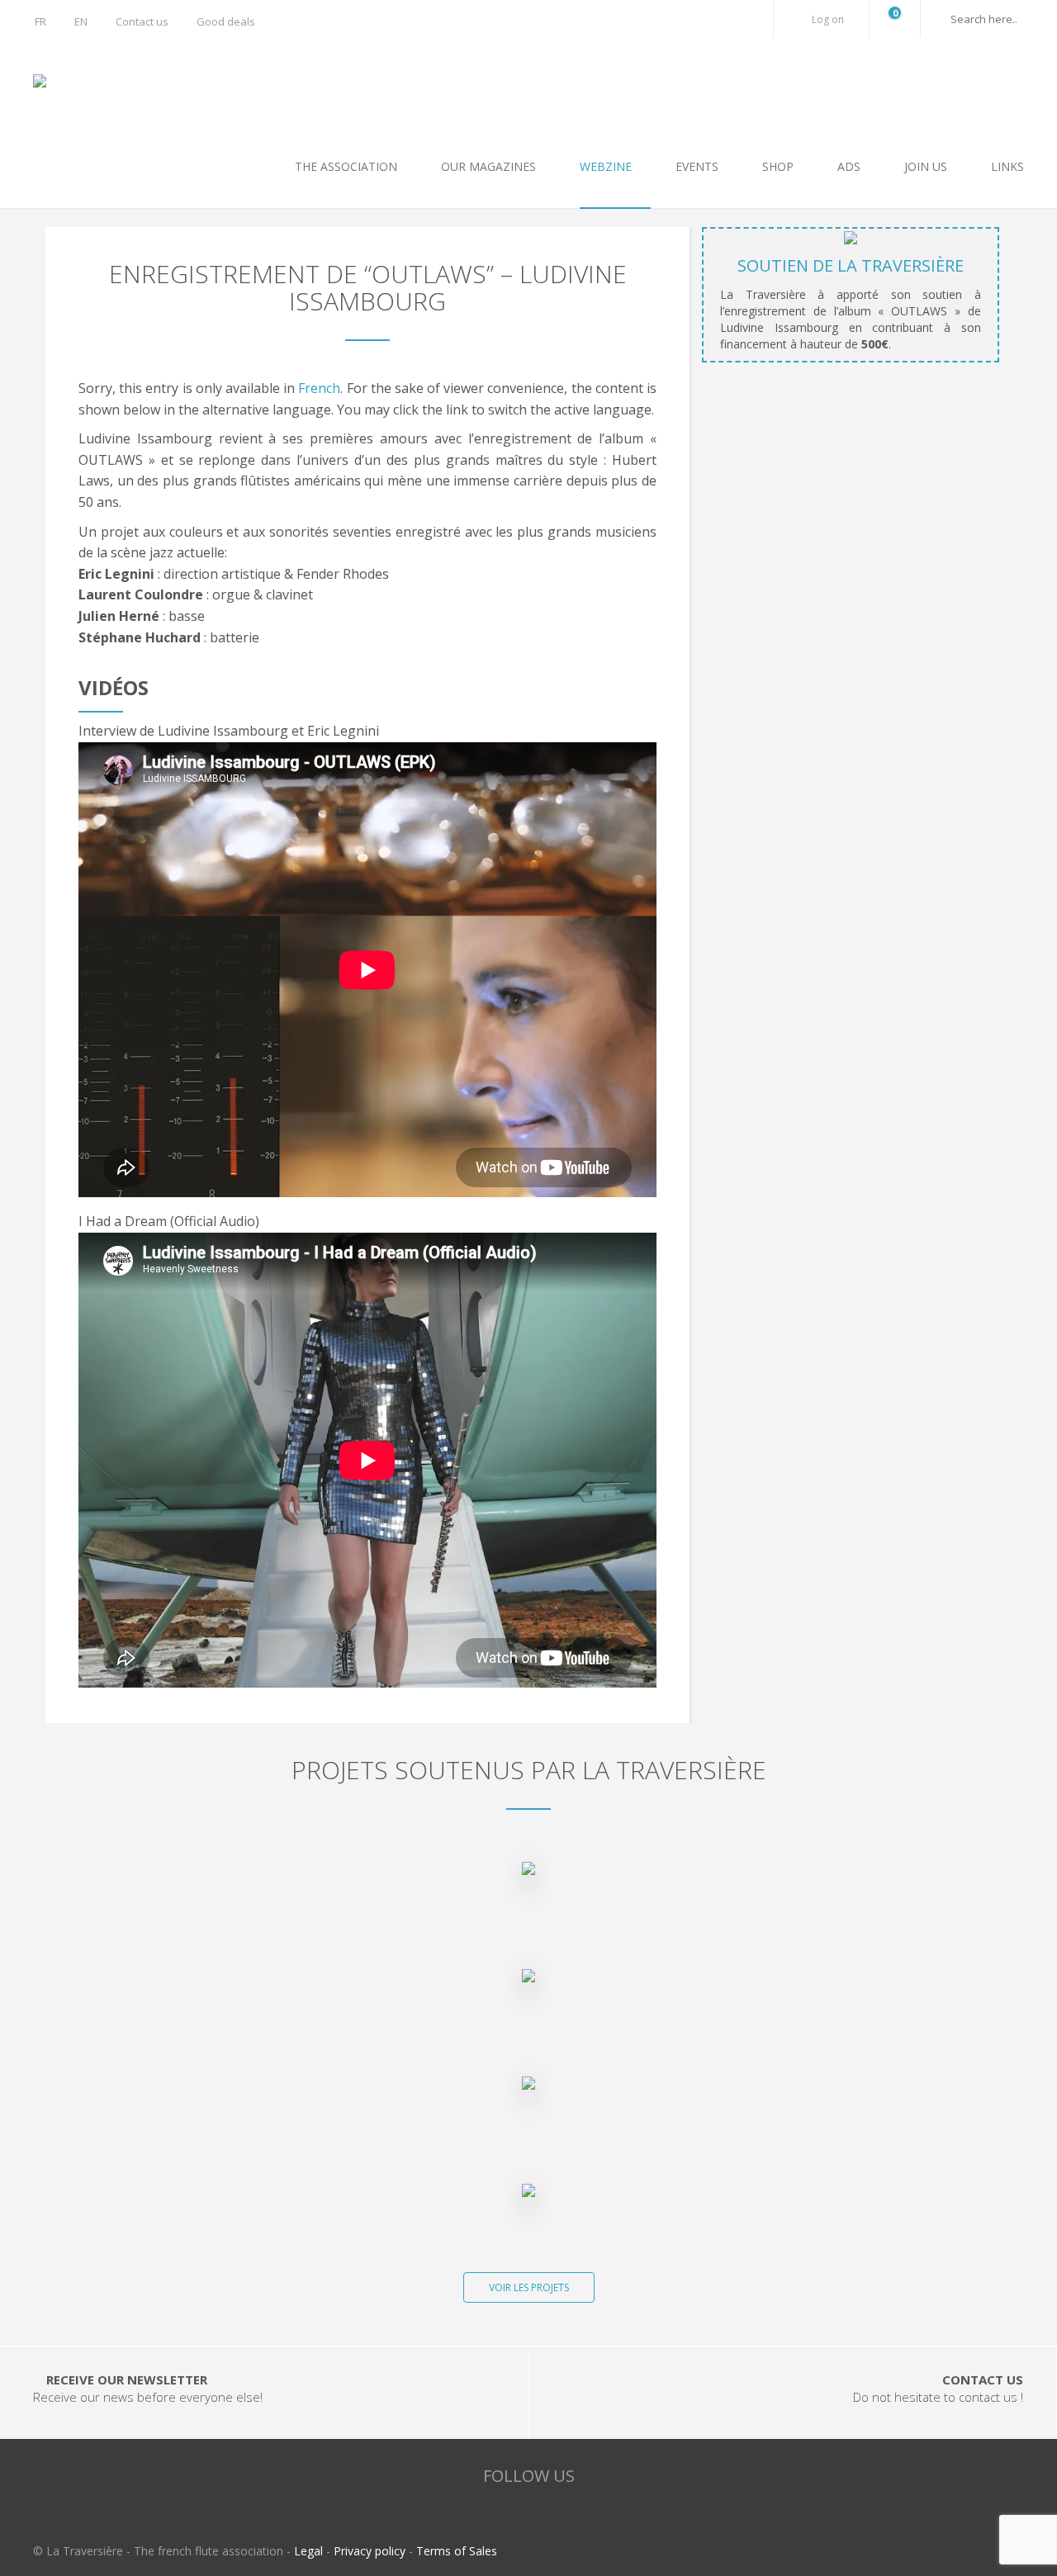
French (319, 388)
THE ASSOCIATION (348, 166)
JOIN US (927, 166)
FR (40, 21)
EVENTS (699, 166)
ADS (851, 166)
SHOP (780, 166)
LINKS (1007, 166)
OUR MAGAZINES (490, 166)
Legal (308, 2551)
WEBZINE (607, 166)
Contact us (142, 21)
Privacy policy (370, 2551)
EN (81, 21)
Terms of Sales (457, 2551)
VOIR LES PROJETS (529, 2287)
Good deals (226, 21)
